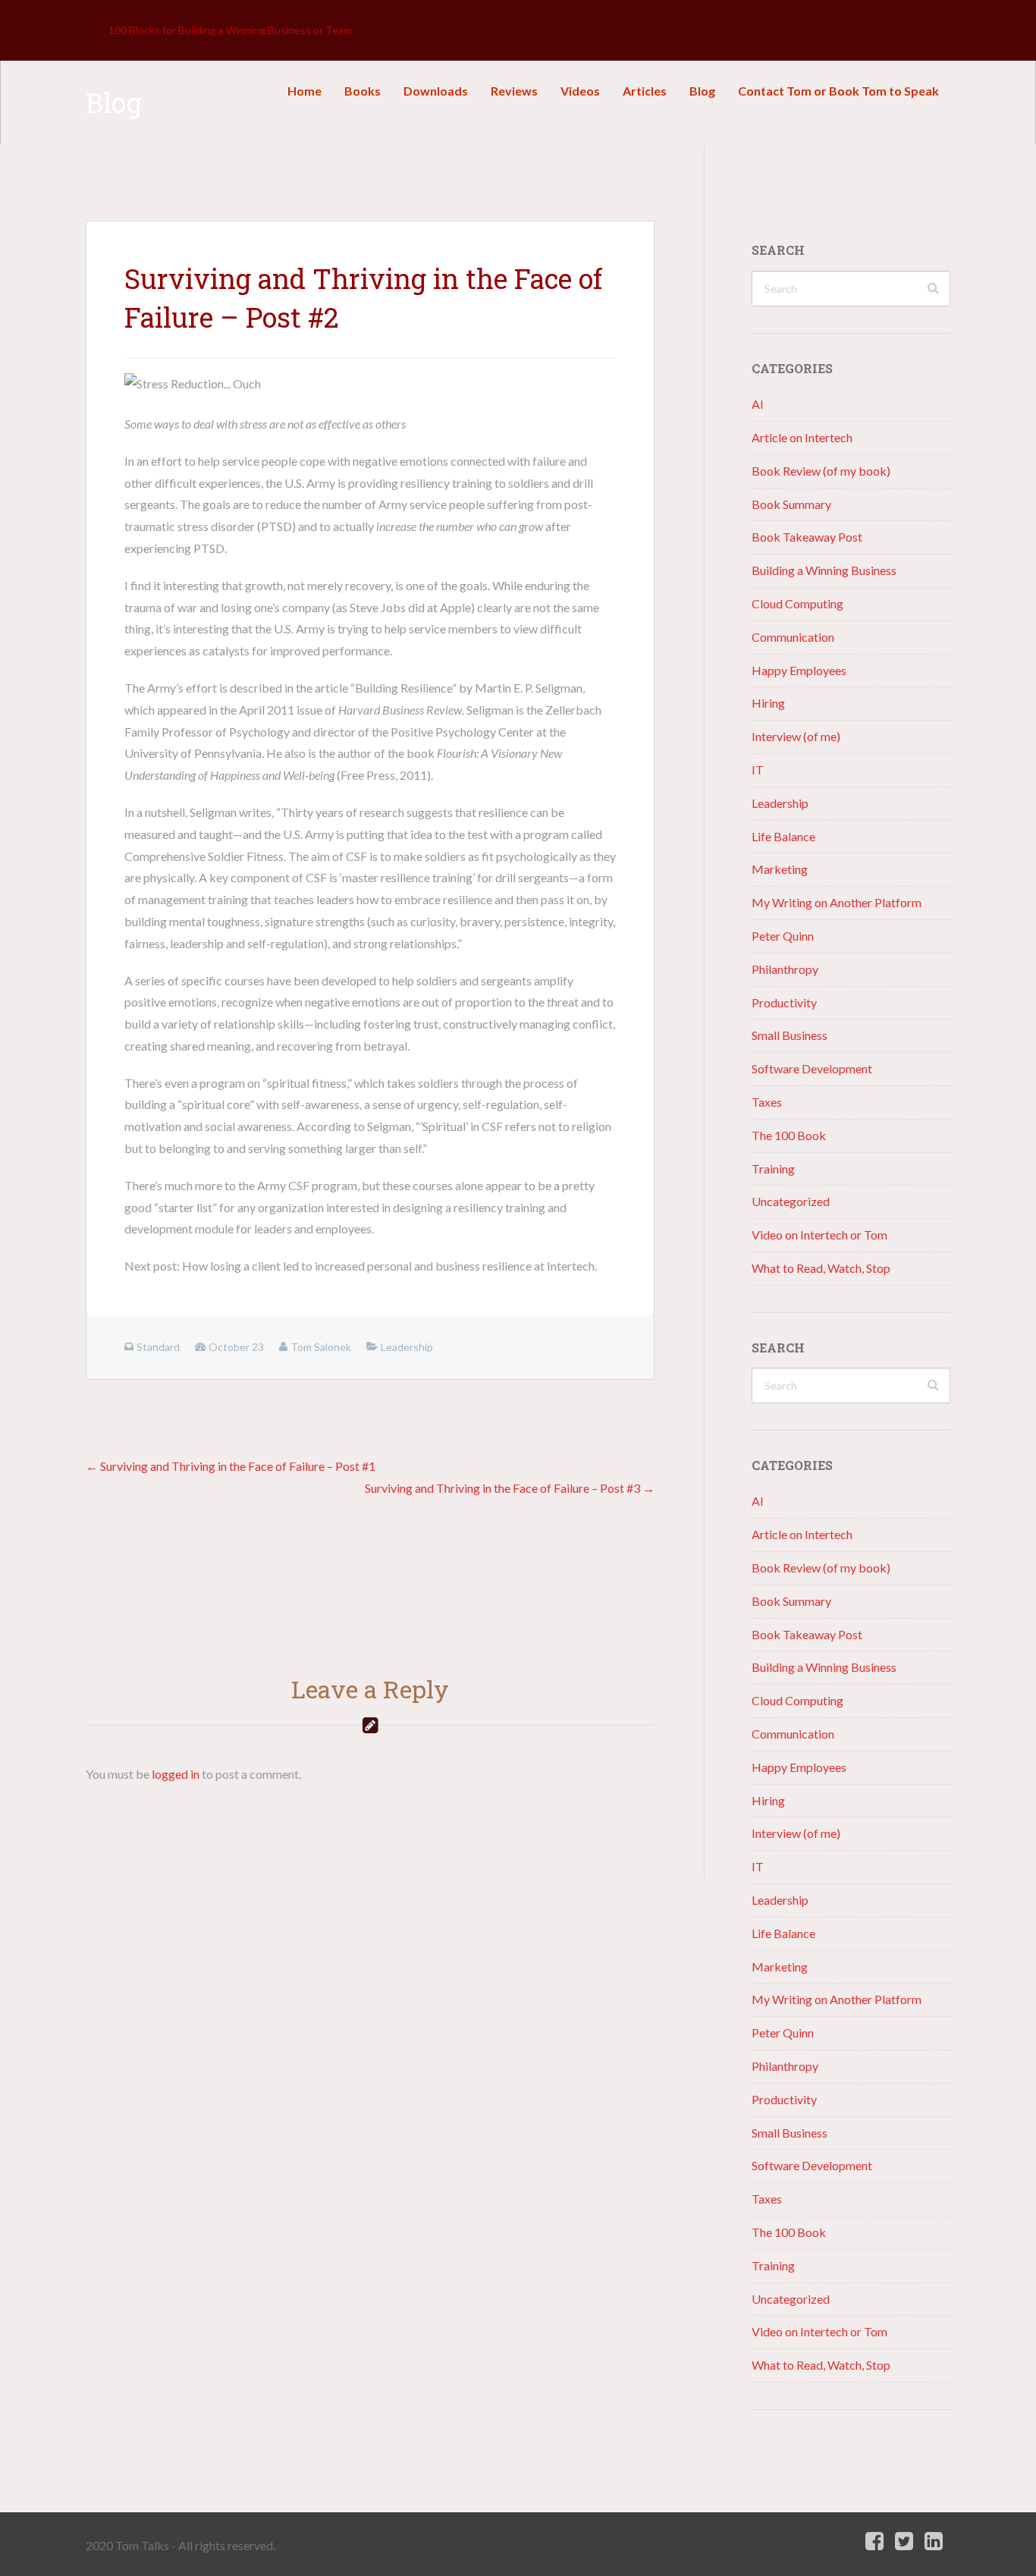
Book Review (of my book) (821, 471)
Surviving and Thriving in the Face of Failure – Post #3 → (510, 1488)
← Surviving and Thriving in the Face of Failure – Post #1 (231, 1466)
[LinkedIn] (934, 2541)
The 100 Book (789, 1135)
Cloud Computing (797, 603)
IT (758, 770)
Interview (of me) (796, 736)
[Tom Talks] (97, 30)
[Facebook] (874, 2541)
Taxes (767, 1102)
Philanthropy (785, 969)
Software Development (812, 1068)
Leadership (780, 803)
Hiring (768, 703)
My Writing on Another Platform (837, 902)
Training (773, 1169)
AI (758, 404)
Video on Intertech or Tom (819, 1235)
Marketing (780, 869)
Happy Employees (799, 670)
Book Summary (791, 504)
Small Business (790, 1035)
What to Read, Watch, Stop (821, 1268)
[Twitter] (904, 2541)
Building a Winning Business (824, 570)
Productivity (784, 1002)
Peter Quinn (783, 936)
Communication (793, 637)
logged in (176, 1774)
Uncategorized (791, 1201)
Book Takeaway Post (807, 537)
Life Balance (783, 836)
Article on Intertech (802, 437)
